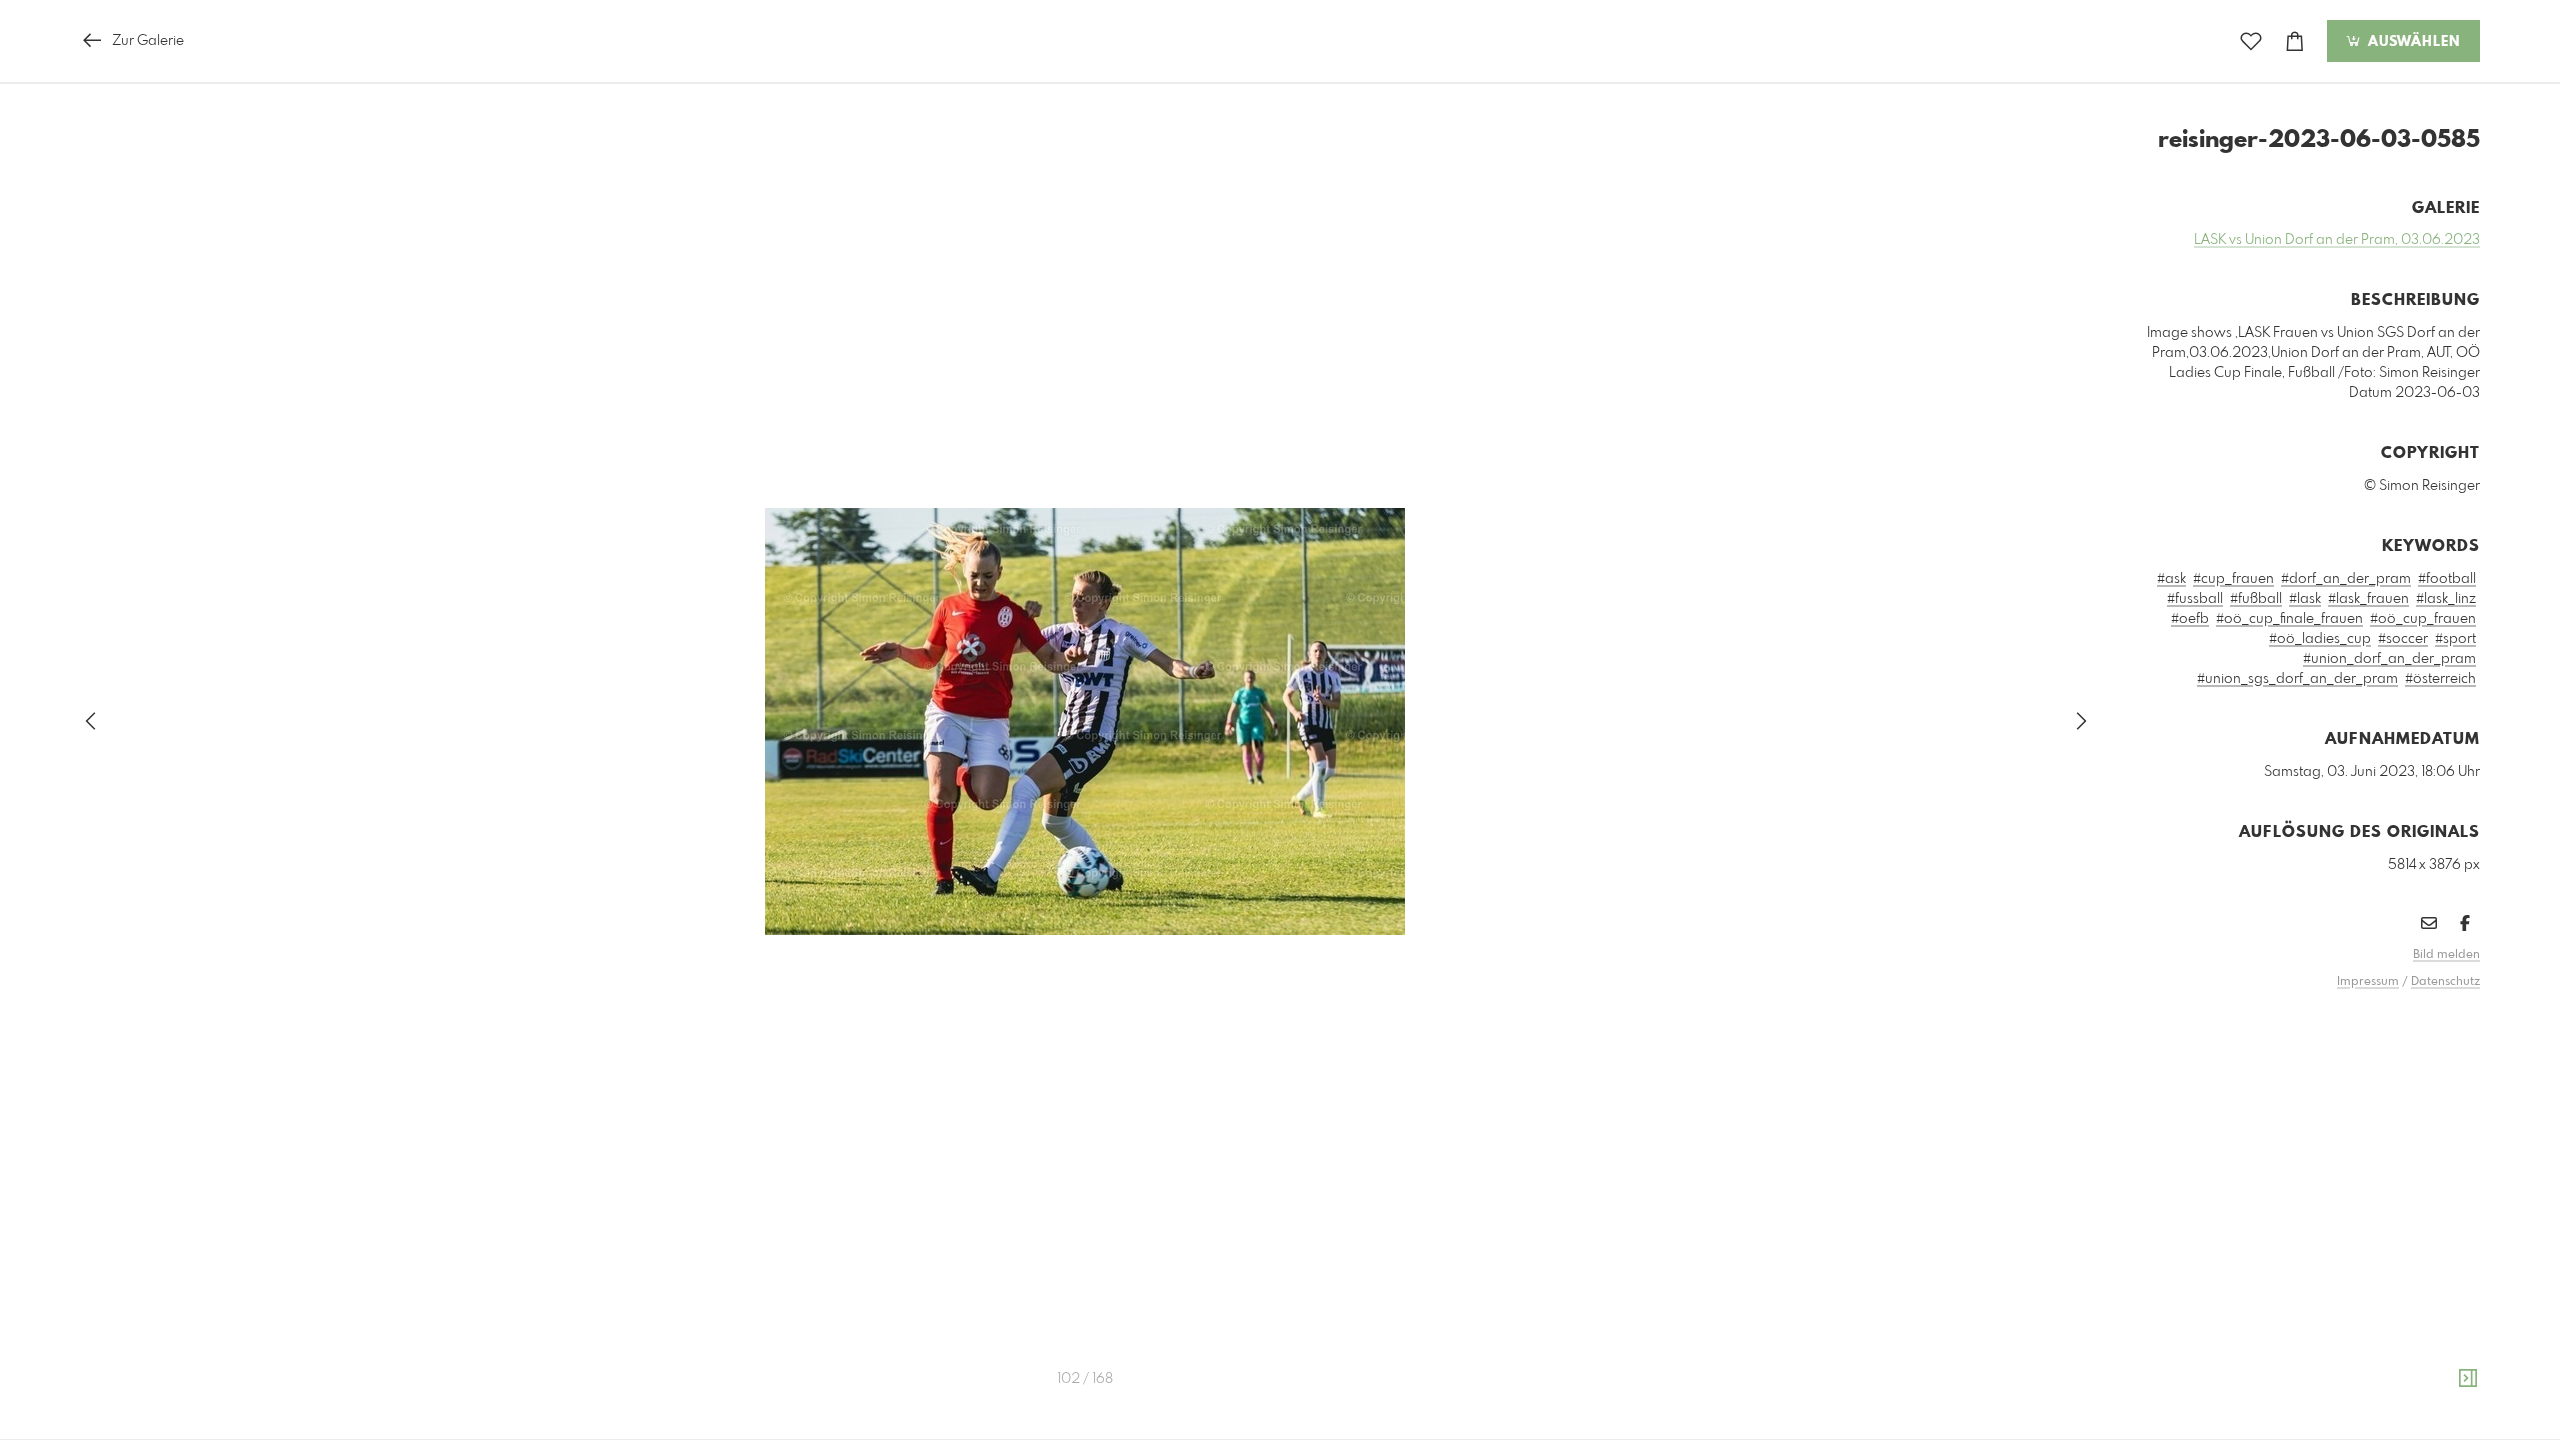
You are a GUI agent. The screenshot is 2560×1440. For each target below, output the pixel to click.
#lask (2305, 599)
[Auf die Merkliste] (2251, 41)
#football (2447, 579)
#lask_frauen (2368, 599)
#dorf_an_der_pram (2346, 579)
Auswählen (2411, 42)
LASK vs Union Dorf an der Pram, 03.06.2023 (2337, 240)
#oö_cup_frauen (2423, 619)
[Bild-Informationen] (2468, 1379)
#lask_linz (2446, 599)
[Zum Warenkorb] (2295, 41)
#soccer (2403, 639)
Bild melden (2446, 955)
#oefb (2190, 619)
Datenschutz (2445, 982)
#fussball (2195, 599)
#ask (2171, 579)
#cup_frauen (2233, 579)
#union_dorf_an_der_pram (2389, 659)
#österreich (2440, 679)
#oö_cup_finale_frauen (2289, 619)
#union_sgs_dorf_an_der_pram (2297, 679)
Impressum (2368, 982)
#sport (2455, 639)
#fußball (2256, 599)
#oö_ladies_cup (2320, 639)
